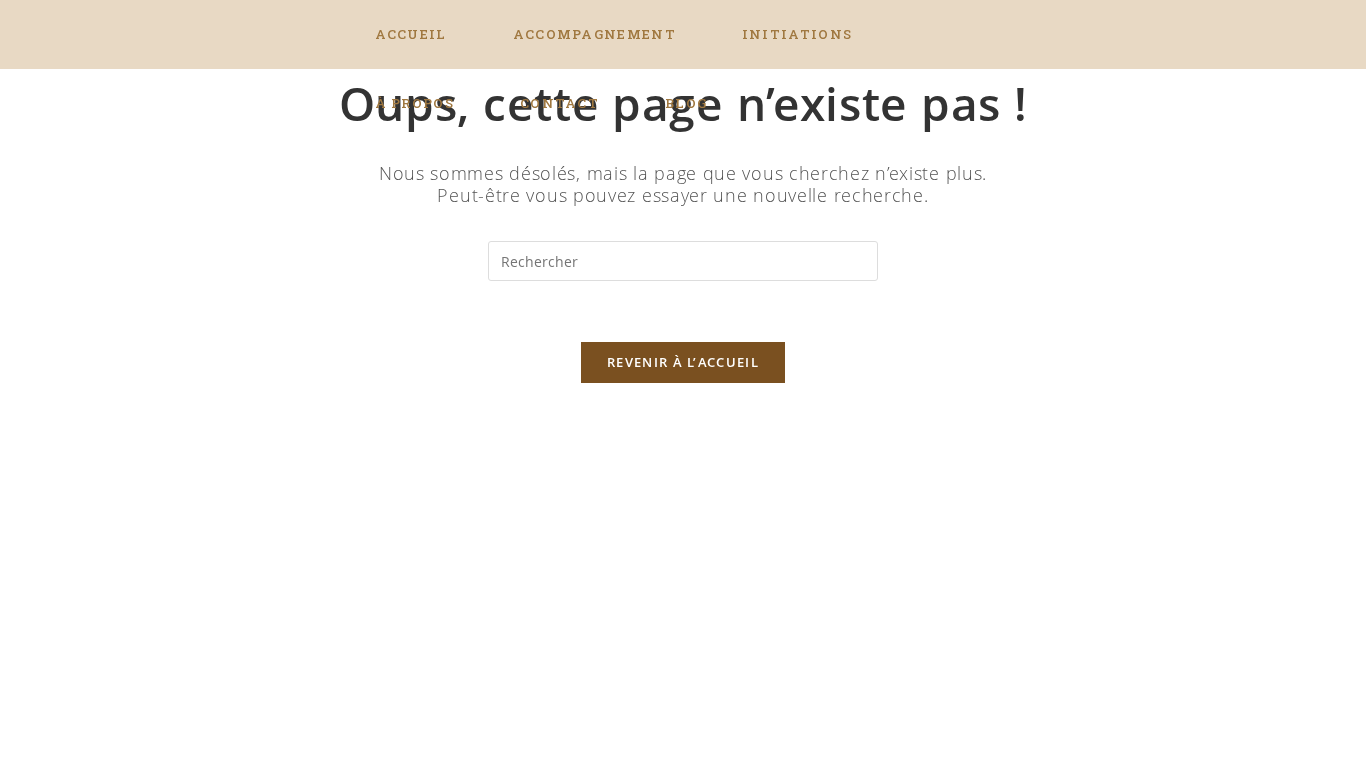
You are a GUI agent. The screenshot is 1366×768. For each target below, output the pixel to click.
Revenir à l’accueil (683, 362)
